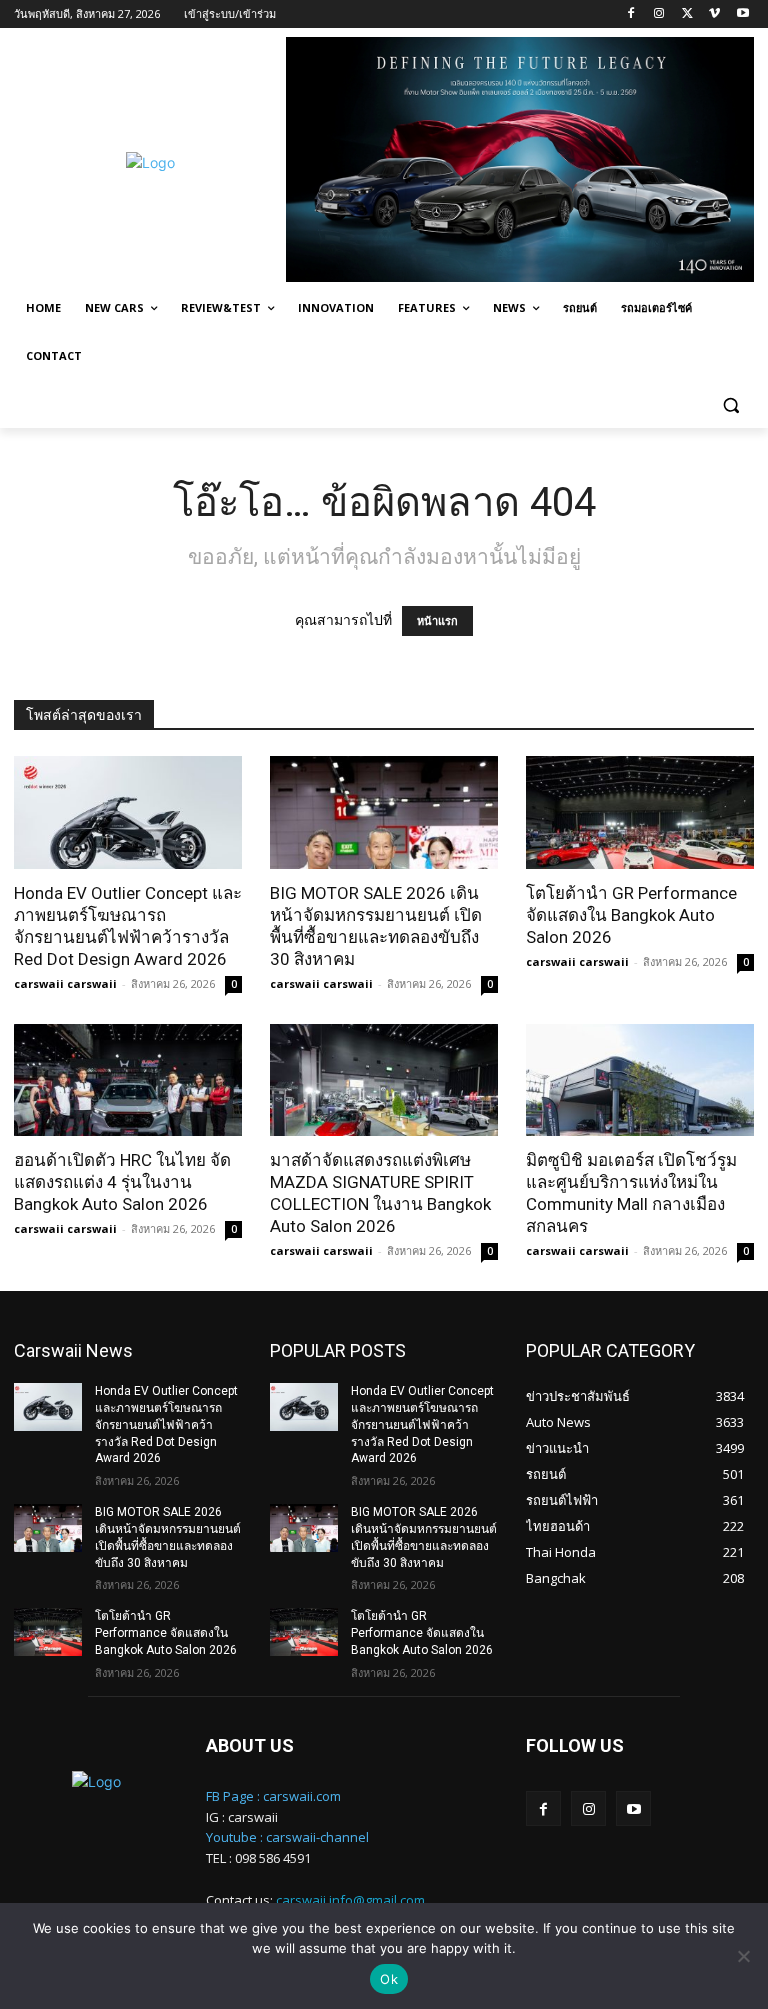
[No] (743, 1956)
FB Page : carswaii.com (273, 1796)
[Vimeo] (714, 14)
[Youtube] (742, 14)
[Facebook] (631, 14)
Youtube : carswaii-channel (287, 1837)
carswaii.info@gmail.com (350, 1900)
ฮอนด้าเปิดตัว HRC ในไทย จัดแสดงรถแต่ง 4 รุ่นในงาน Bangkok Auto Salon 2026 (122, 1182)
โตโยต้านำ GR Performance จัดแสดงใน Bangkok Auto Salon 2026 (631, 915)
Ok (389, 1979)
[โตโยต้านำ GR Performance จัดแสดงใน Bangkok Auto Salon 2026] (640, 812)
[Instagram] (659, 14)
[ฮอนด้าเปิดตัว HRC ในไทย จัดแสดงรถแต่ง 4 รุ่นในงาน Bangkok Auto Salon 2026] (128, 1080)
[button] (730, 404)
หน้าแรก (437, 621)
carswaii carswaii (65, 983)
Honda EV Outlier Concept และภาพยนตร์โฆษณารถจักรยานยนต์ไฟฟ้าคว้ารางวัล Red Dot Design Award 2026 (166, 1424)
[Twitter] (687, 14)
